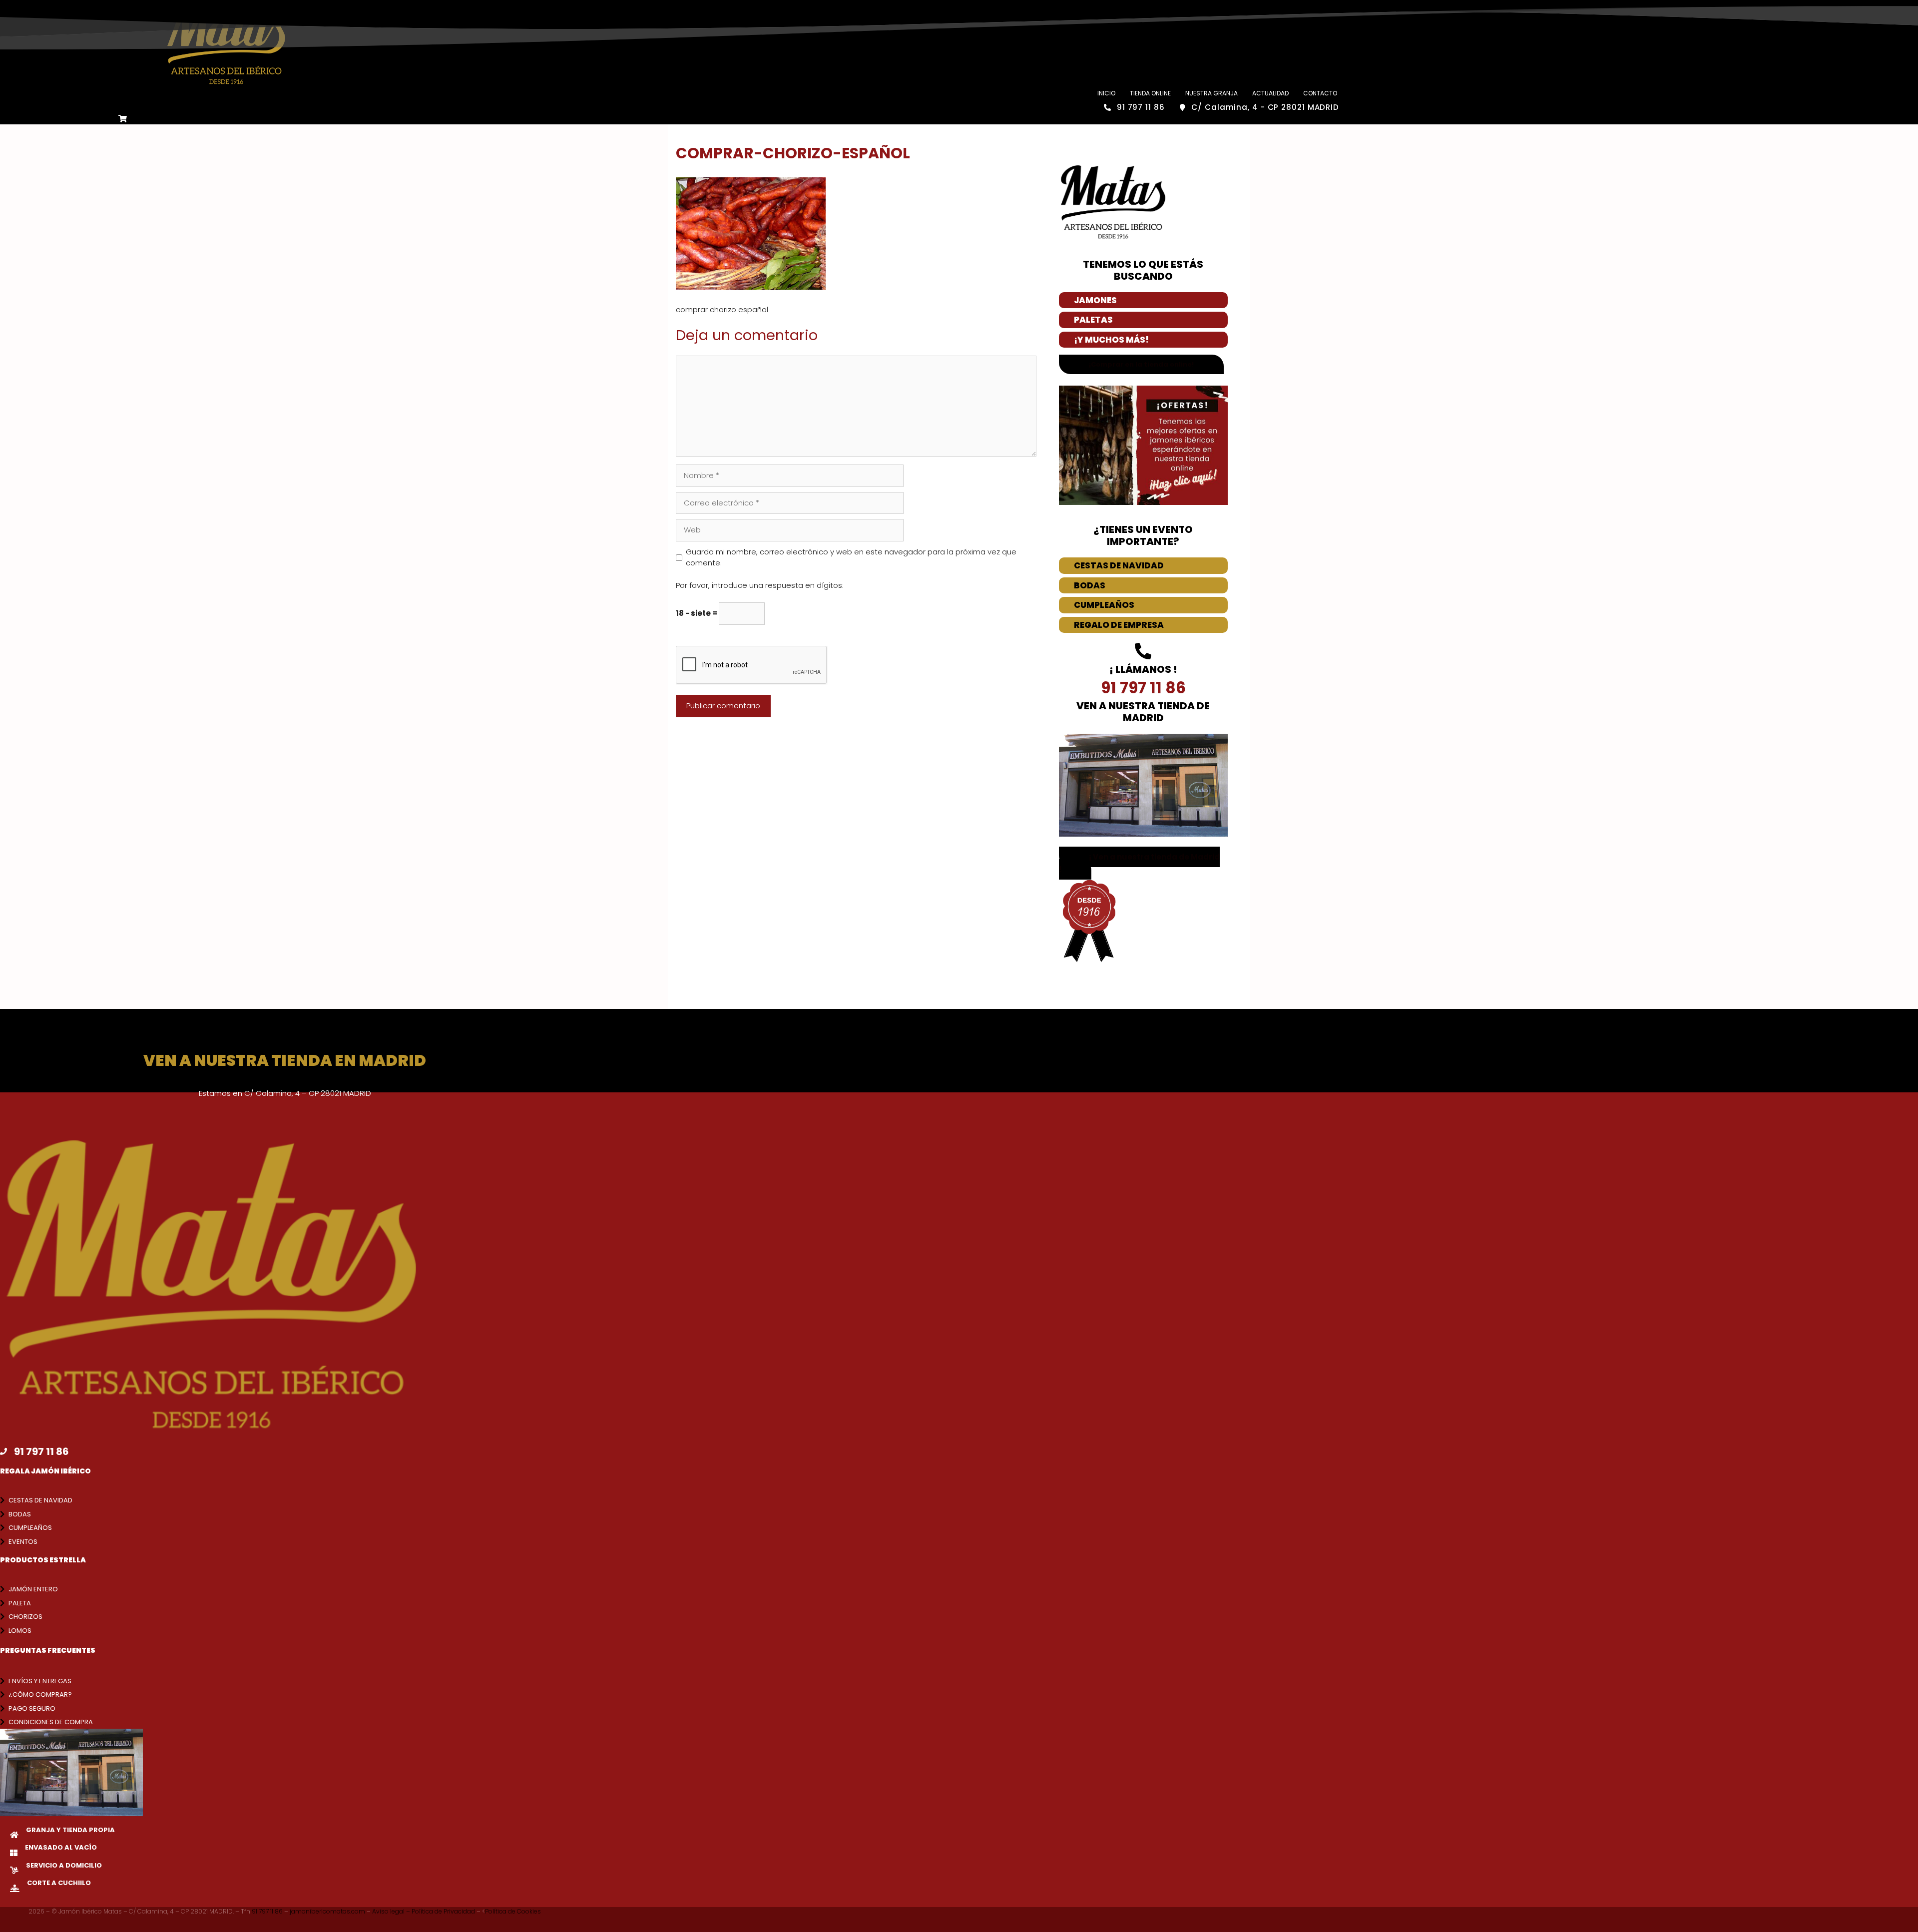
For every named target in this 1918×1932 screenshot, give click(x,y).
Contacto (1320, 93)
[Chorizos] (2, 1617)
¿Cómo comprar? (40, 1694)
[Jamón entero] (2, 1589)
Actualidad (1270, 93)
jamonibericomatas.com (328, 1911)
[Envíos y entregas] (2, 1681)
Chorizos (25, 1617)
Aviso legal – (392, 1911)
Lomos (20, 1631)
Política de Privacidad (444, 1911)
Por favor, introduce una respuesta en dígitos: (760, 585)
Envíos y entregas (40, 1681)
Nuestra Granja (1211, 93)
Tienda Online (1150, 93)
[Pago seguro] (2, 1708)
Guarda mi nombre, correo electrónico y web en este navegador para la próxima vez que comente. (851, 557)
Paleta (20, 1603)
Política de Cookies (513, 1911)
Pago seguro (32, 1708)
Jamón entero (33, 1589)
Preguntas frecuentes (48, 1650)
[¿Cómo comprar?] (2, 1694)
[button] (1139, 863)
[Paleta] (2, 1603)
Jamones (1095, 300)
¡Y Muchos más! (1111, 340)
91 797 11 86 (268, 1911)
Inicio (1106, 93)
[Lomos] (2, 1631)
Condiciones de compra (51, 1722)
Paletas (1093, 320)
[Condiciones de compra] (2, 1722)
